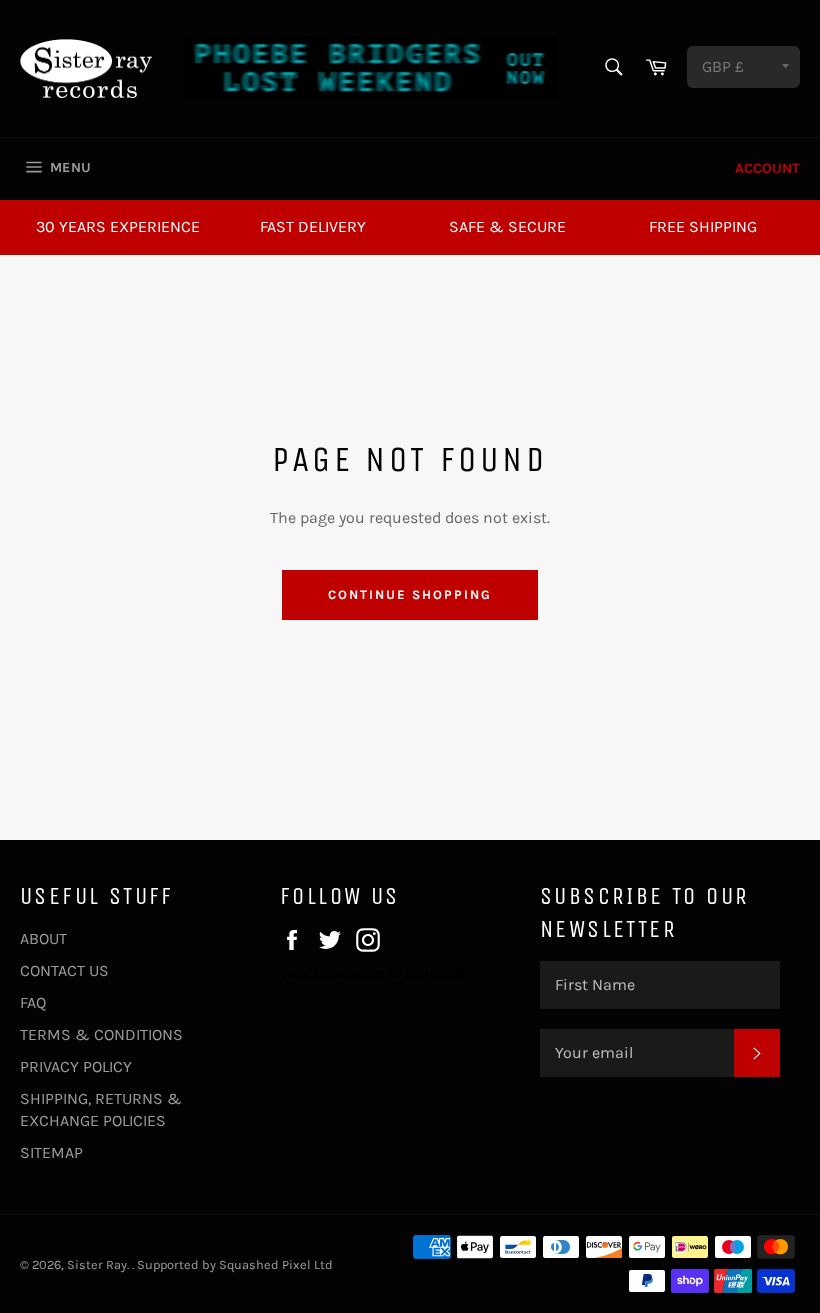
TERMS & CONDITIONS (101, 1034)
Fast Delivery (313, 226)
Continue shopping (409, 594)
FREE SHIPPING (703, 226)
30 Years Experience (118, 226)
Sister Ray (97, 1264)
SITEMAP (51, 1152)
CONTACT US (64, 970)
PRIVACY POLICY (76, 1066)
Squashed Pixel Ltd (276, 1264)
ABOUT (43, 938)
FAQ (33, 1002)
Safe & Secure (507, 226)
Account (767, 168)
